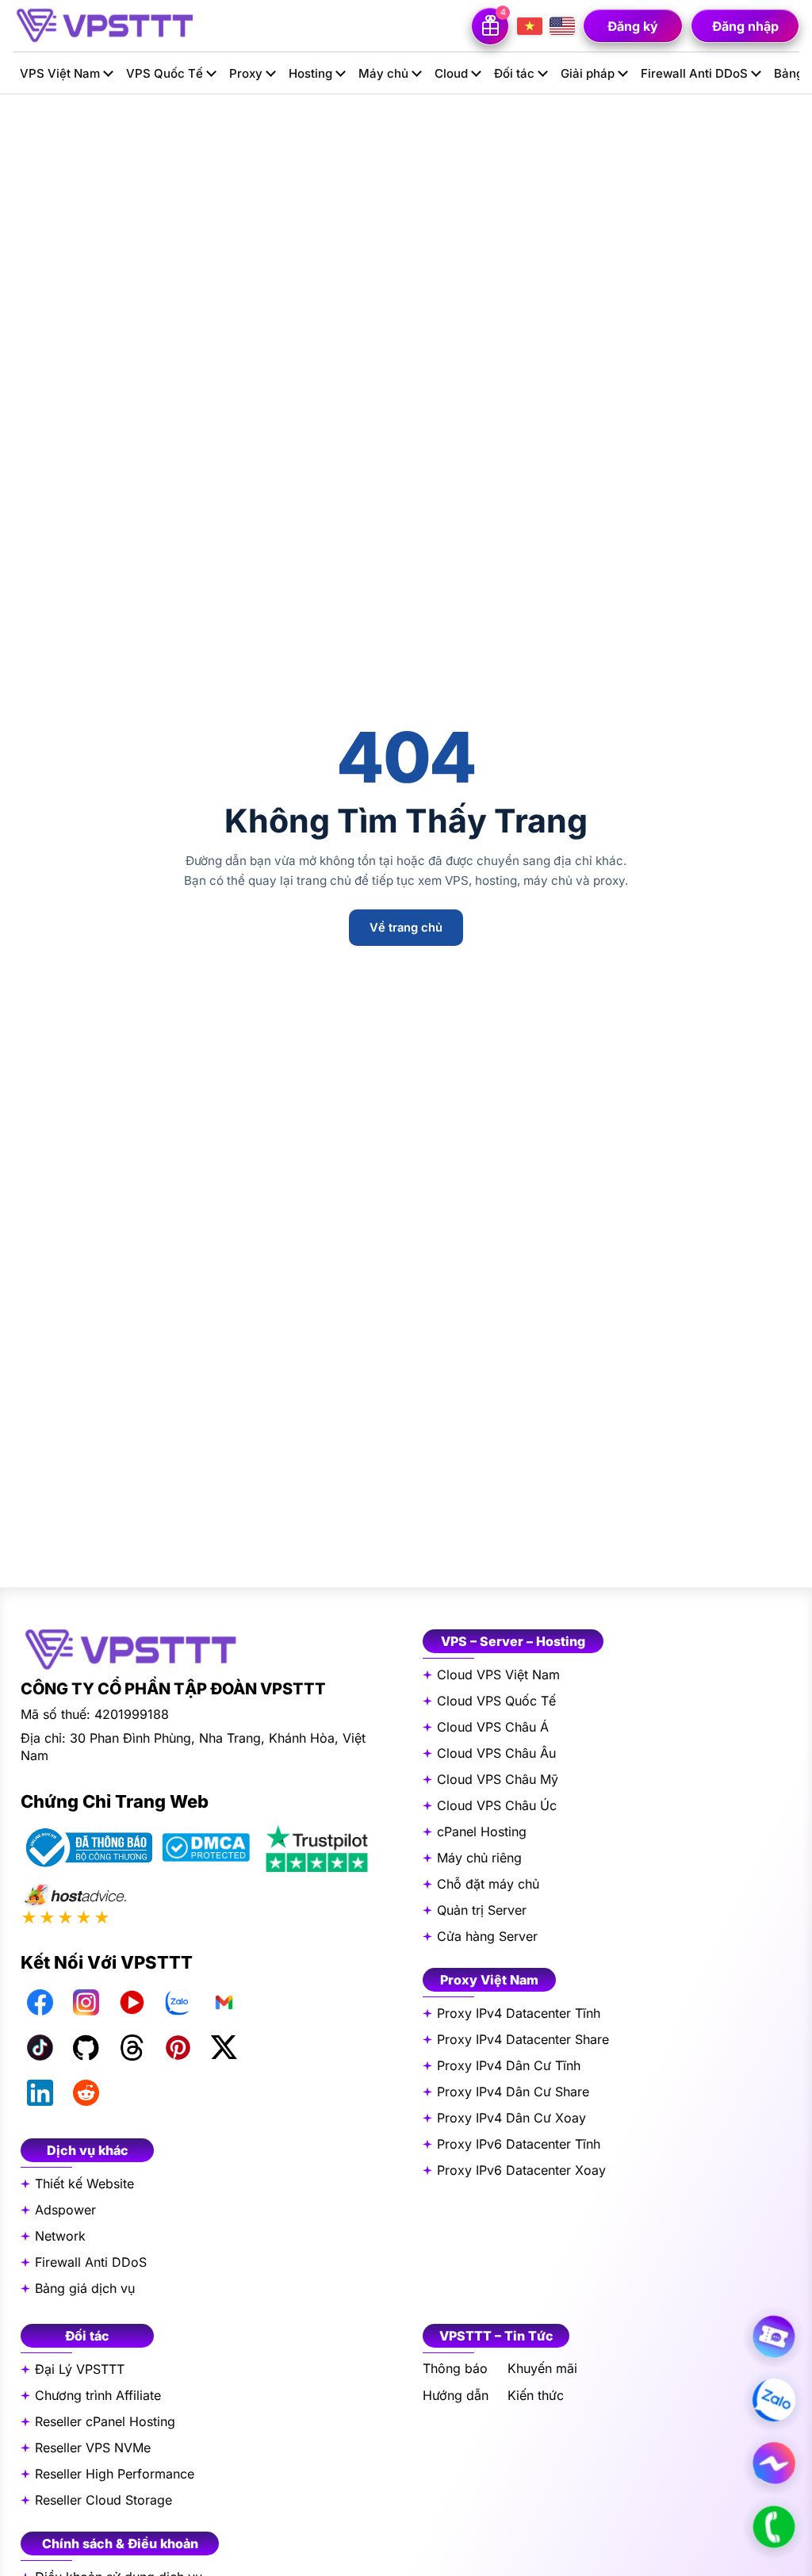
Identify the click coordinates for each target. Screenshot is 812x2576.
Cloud (451, 73)
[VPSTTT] (104, 25)
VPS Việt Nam (60, 73)
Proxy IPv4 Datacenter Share (523, 2039)
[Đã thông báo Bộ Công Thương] (86, 1848)
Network (60, 2236)
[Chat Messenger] (774, 2463)
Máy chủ (383, 73)
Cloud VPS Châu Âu (496, 1753)
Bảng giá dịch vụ (85, 2288)
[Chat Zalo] (774, 2400)
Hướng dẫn (456, 2396)
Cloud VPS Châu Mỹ (498, 1779)
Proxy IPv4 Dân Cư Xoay (511, 2118)
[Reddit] (86, 2092)
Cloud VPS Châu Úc (497, 1805)
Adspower (65, 2210)
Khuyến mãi (542, 2369)
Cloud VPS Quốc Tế (496, 1701)
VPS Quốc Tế (165, 73)
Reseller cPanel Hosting (105, 2421)
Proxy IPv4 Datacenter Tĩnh (519, 2013)
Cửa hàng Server (487, 1936)
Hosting (310, 73)
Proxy (246, 73)
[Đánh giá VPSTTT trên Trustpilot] (317, 1848)
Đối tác (514, 73)
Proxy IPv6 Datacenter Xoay (521, 2170)
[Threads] (132, 2047)
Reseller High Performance (115, 2474)
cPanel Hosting (482, 1832)
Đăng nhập (745, 26)
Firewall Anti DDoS (694, 73)
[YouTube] (132, 2002)
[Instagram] (86, 2002)
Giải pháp (588, 73)
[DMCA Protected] (206, 1847)
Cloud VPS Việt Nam (498, 1675)
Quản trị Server (482, 1910)
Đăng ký (633, 26)
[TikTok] (40, 2047)
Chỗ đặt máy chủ (488, 1884)
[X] (224, 2047)
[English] (562, 26)
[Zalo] (178, 2002)
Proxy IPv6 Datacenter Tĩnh (519, 2144)
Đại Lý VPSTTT (80, 2369)
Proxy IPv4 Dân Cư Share (513, 2092)
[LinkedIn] (40, 2092)
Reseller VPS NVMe (93, 2448)
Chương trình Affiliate (98, 2395)
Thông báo (455, 2369)
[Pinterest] (178, 2047)
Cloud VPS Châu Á (493, 1727)
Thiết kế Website (84, 2184)
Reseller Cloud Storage (103, 2500)
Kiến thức (536, 2396)
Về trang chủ (406, 928)
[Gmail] (224, 2002)
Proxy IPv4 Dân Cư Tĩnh (509, 2065)
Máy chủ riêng (479, 1858)
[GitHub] (86, 2047)
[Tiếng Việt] (530, 26)
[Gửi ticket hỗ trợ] (774, 2337)
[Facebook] (40, 2002)
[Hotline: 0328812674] (774, 2527)
